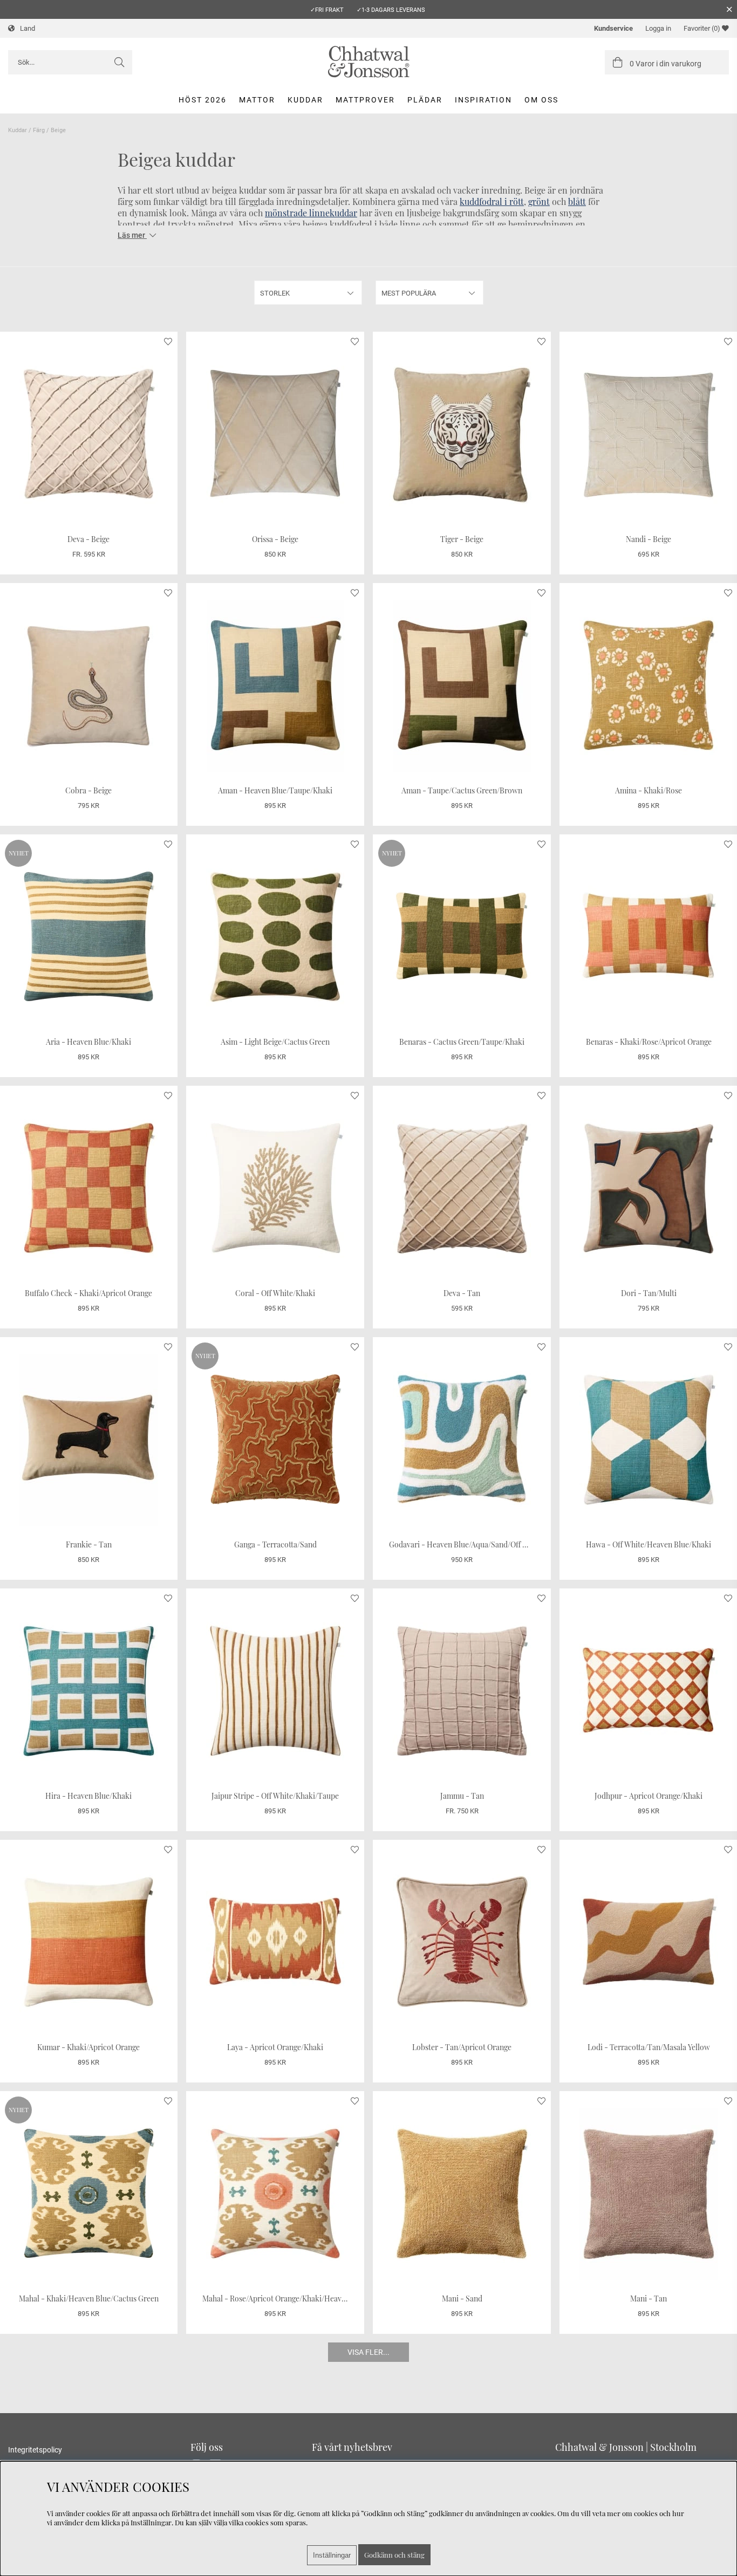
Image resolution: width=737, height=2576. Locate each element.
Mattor (257, 100)
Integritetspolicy (35, 2450)
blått (577, 201)
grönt (539, 201)
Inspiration (483, 100)
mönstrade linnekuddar (311, 213)
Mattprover (365, 100)
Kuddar (305, 100)
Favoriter (702, 28)
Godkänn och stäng (394, 2555)
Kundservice (613, 28)
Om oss (541, 100)
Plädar (425, 100)
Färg (39, 130)
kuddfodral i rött (492, 201)
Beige (58, 130)
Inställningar (332, 2555)
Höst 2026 (203, 100)
